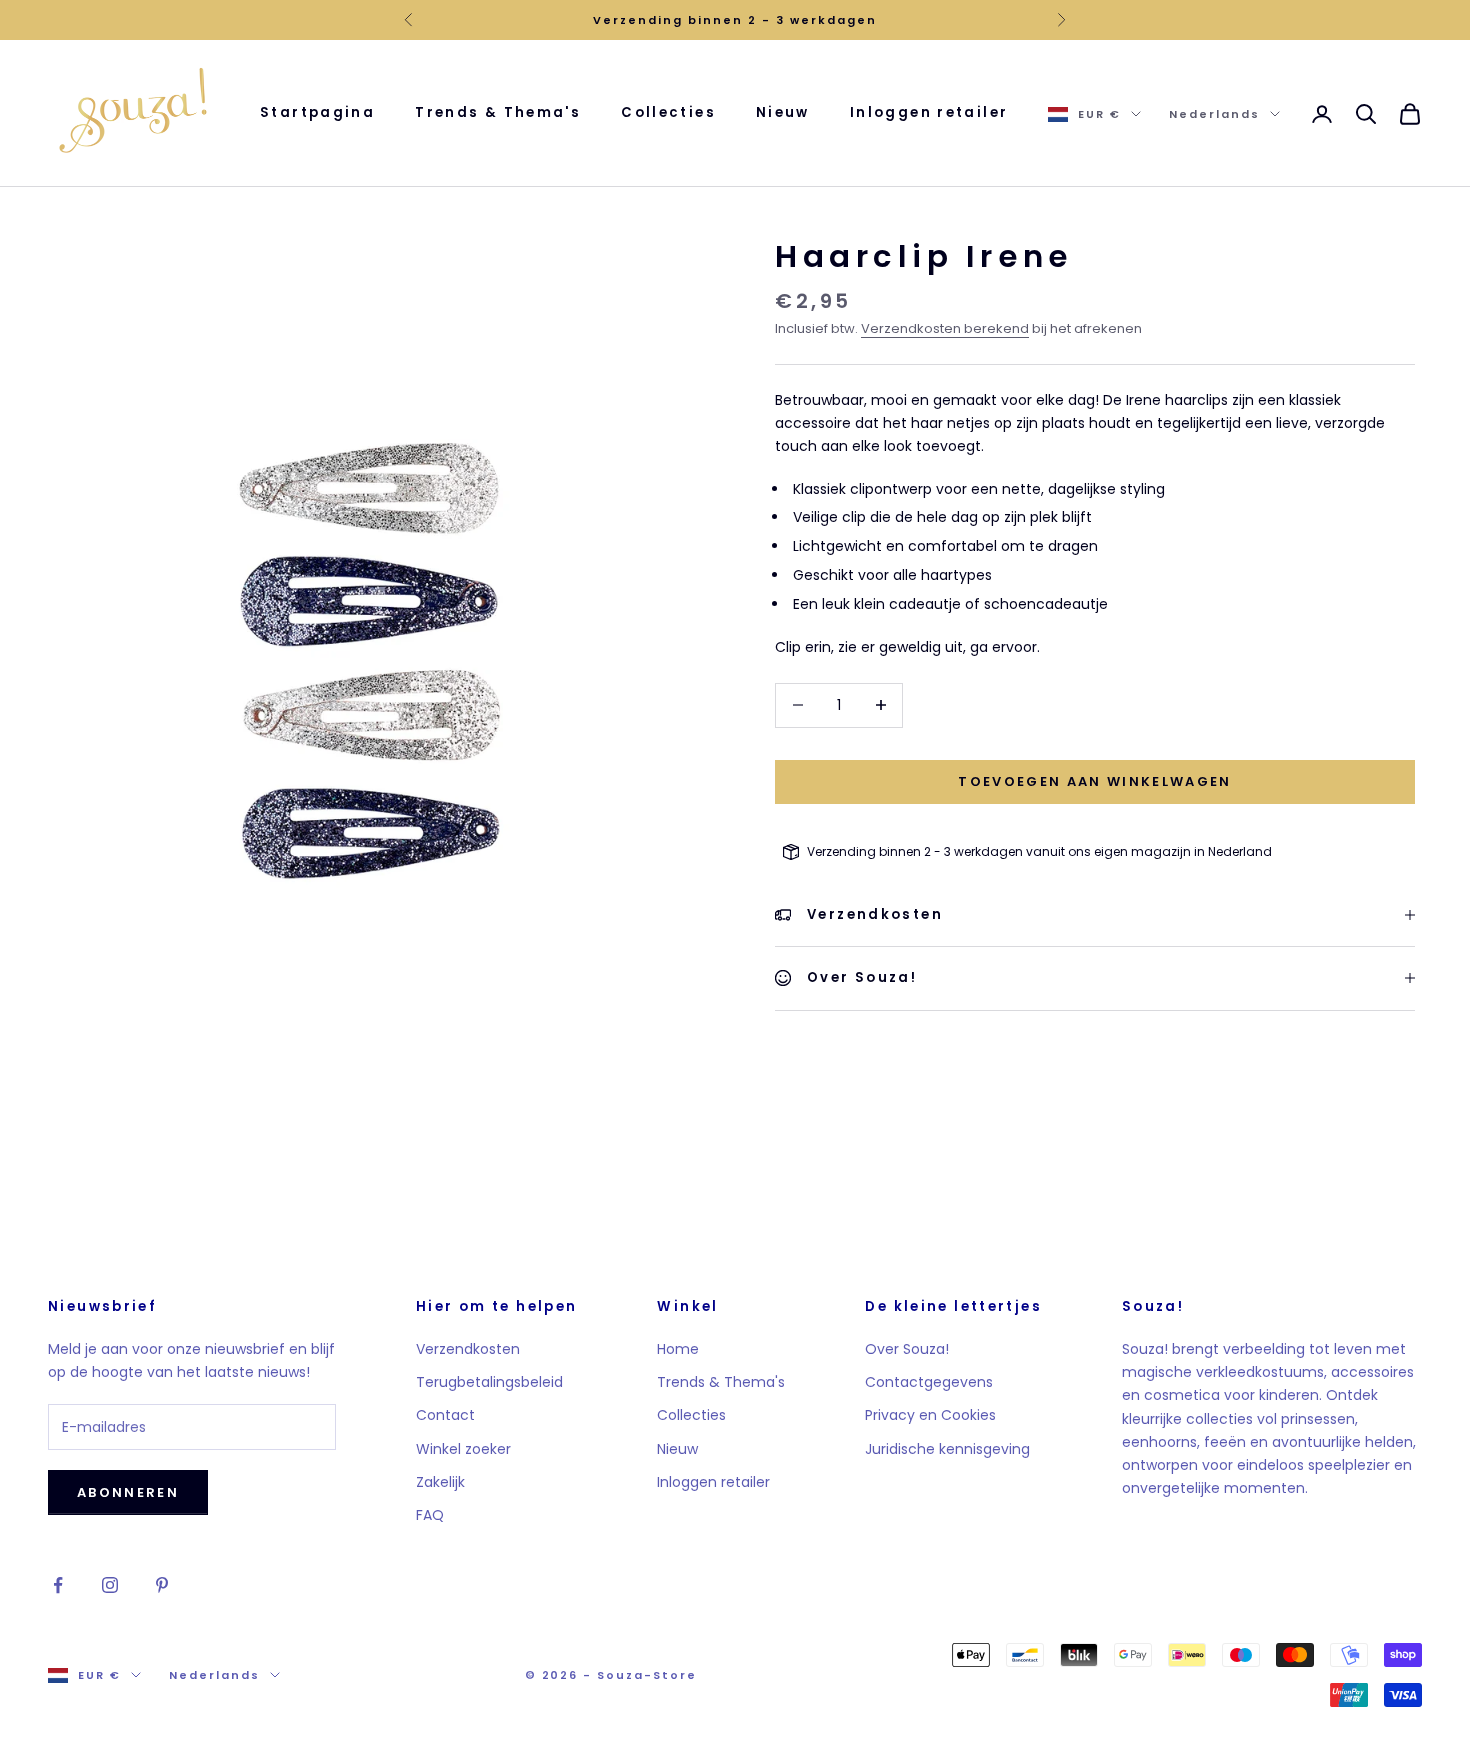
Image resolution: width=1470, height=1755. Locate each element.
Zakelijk (440, 1482)
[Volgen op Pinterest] (162, 1585)
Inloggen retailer (929, 112)
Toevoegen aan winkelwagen (1095, 781)
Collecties (668, 112)
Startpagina (317, 112)
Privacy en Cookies (930, 1415)
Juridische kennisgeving (947, 1449)
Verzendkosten (468, 1349)
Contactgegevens (929, 1382)
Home (678, 1349)
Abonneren (128, 1492)
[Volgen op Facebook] (58, 1585)
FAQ (430, 1515)
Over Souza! (907, 1349)
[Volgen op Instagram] (110, 1585)
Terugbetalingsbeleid (489, 1382)
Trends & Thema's (498, 112)
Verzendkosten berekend (945, 328)
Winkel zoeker (463, 1449)
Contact (445, 1415)
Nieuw (783, 112)
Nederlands (1214, 114)
